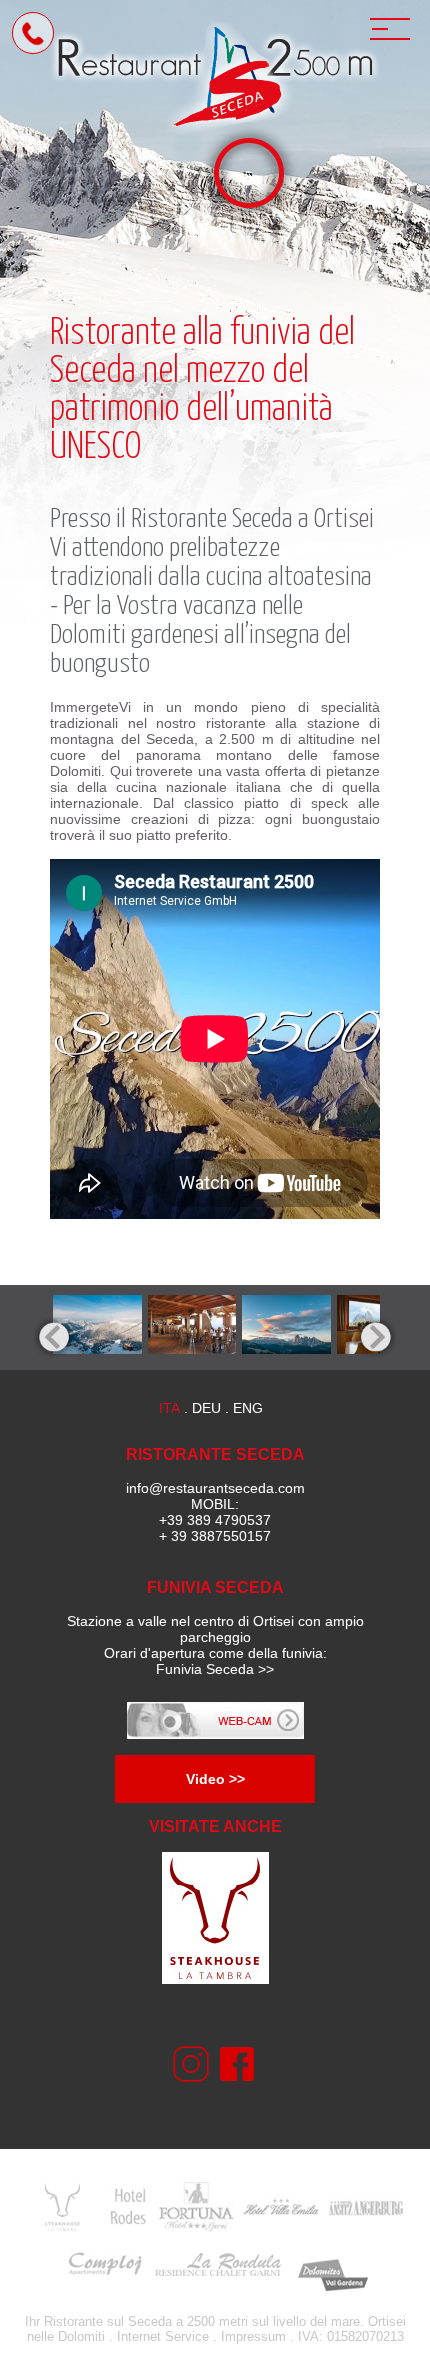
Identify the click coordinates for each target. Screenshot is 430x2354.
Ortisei (344, 519)
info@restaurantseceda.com (215, 1488)
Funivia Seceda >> (215, 1669)
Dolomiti (81, 2336)
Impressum (253, 2336)
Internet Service (163, 2336)
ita (169, 1408)
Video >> (215, 1779)
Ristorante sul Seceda (108, 2321)
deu (206, 1408)
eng (248, 1408)
